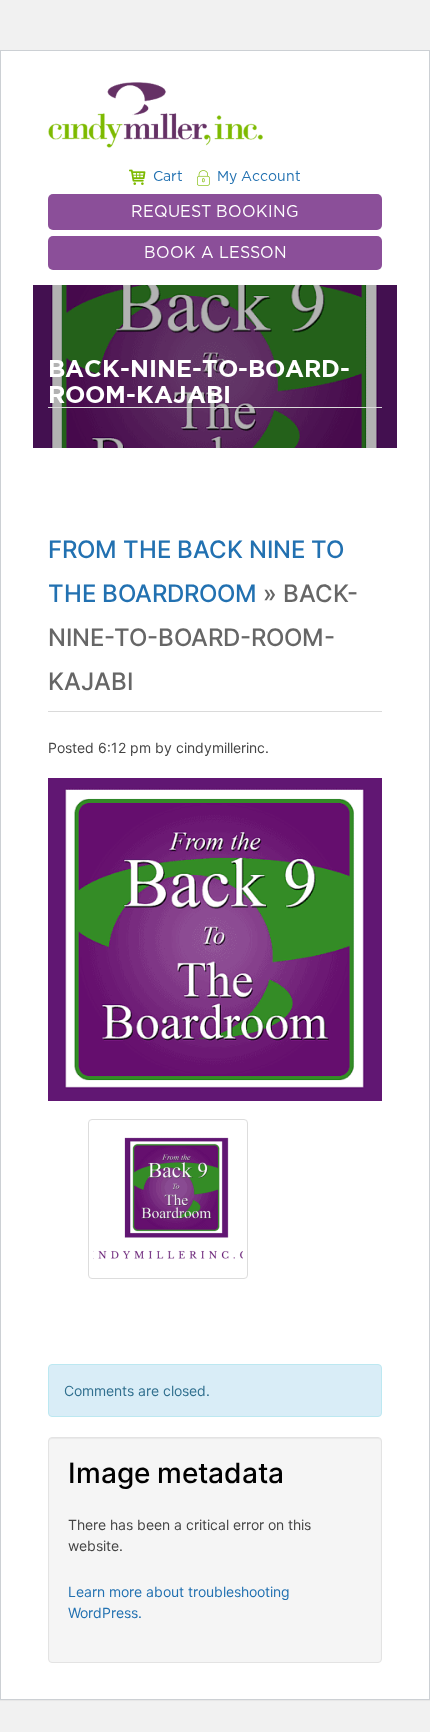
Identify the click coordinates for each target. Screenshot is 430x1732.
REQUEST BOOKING (215, 212)
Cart (168, 177)
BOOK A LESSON (215, 253)
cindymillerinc (220, 747)
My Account (259, 177)
